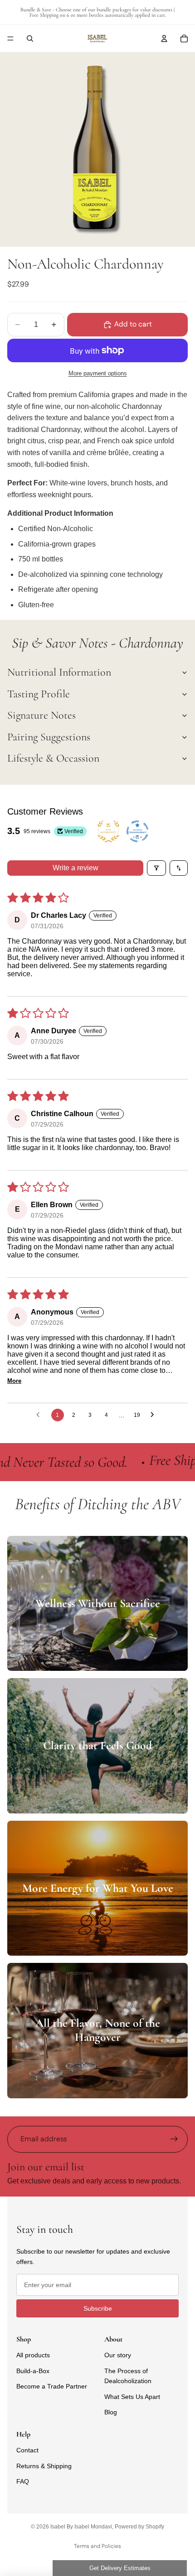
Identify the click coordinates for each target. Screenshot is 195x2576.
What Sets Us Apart (132, 2397)
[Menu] (10, 38)
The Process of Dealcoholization (128, 2376)
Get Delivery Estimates (120, 2568)
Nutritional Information (59, 672)
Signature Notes (41, 715)
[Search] (30, 38)
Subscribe (98, 2308)
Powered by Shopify (139, 2527)
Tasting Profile (39, 694)
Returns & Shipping (44, 2466)
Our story (118, 2355)
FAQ (23, 2481)
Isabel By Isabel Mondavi (81, 2527)
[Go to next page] (155, 1415)
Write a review (76, 868)
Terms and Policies (97, 2546)
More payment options (98, 373)
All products (33, 2355)
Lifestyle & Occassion (53, 758)
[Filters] (156, 868)
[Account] (164, 38)
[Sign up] (174, 2139)
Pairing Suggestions (49, 737)
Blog (111, 2412)
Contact (27, 2450)
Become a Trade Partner (52, 2386)
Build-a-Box (33, 2371)
